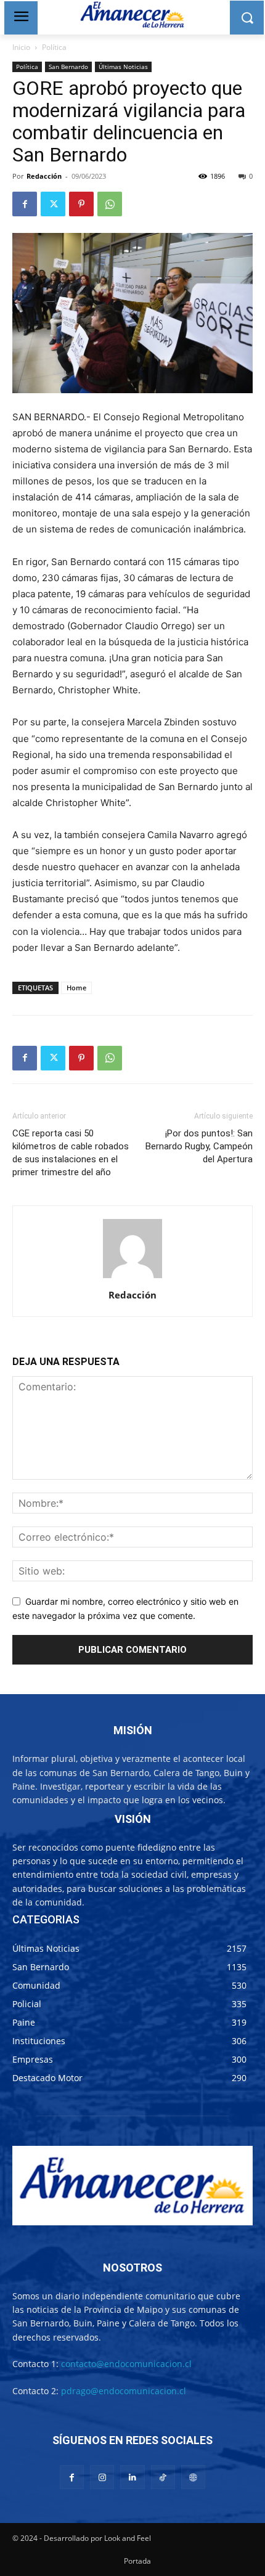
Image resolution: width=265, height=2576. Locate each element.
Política (54, 47)
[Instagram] (102, 2477)
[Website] (193, 2477)
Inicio (21, 47)
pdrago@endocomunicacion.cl (124, 2391)
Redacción (44, 176)
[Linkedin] (132, 2477)
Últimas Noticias (123, 67)
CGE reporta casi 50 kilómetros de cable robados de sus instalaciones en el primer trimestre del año (71, 1153)
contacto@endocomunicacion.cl (126, 2364)
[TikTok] (163, 2477)
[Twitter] (53, 204)
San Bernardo (68, 67)
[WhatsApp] (110, 204)
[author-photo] (132, 1278)
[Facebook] (25, 204)
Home (76, 988)
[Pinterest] (81, 204)
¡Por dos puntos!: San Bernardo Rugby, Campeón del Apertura (199, 1146)
